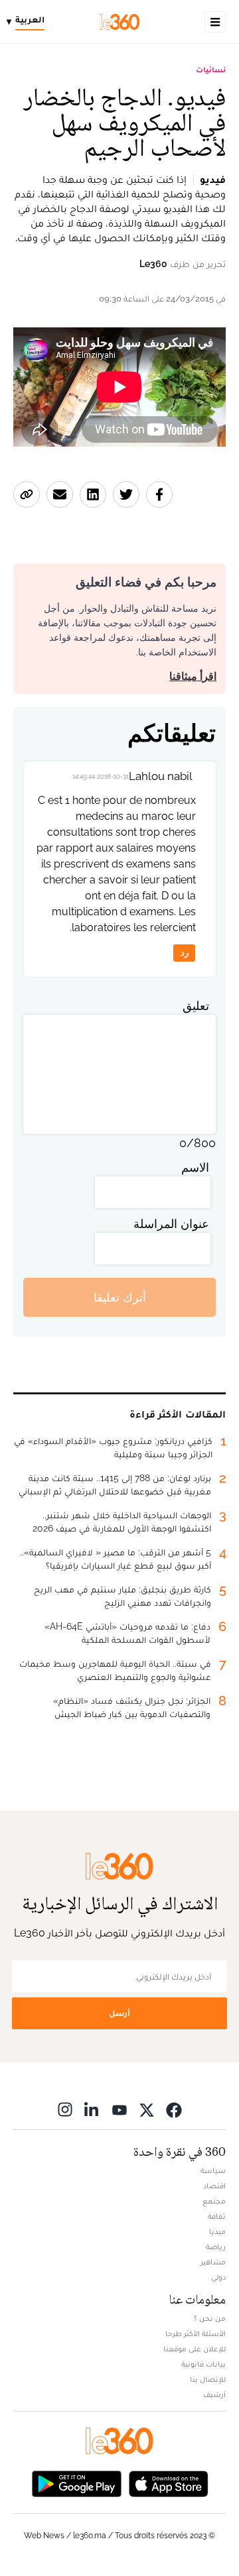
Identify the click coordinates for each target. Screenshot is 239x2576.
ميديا (217, 2231)
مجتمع (214, 2201)
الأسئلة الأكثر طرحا (196, 2333)
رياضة (216, 2247)
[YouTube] (119, 2109)
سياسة (213, 2170)
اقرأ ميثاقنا (193, 676)
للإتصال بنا (208, 2379)
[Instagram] (65, 2109)
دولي (218, 2277)
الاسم (195, 1167)
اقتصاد (214, 2186)
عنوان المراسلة (171, 1224)
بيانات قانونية (203, 2364)
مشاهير (213, 2262)
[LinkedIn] (92, 2109)
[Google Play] (76, 2482)
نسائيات (211, 70)
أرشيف (214, 2394)
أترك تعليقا (120, 1297)
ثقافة (217, 2216)
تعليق (196, 1006)
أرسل (119, 2013)
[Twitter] (147, 2109)
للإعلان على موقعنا (195, 2349)
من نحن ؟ (210, 2318)
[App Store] (169, 2482)
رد (185, 953)
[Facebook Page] (174, 2109)
